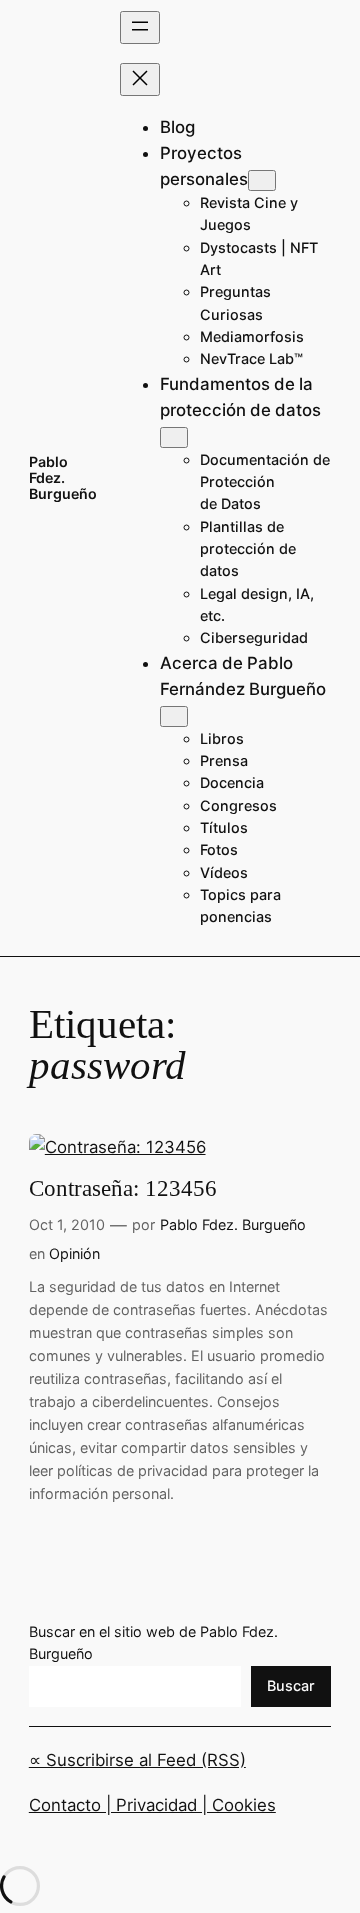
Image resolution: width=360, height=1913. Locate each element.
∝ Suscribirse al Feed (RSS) (137, 1760)
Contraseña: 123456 (123, 1188)
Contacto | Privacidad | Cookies (152, 1805)
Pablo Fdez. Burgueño (63, 478)
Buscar (291, 1685)
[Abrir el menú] (140, 27)
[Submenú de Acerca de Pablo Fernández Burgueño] (174, 716)
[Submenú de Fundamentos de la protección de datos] (174, 437)
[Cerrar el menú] (140, 79)
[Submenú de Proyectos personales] (262, 180)
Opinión (74, 1253)
